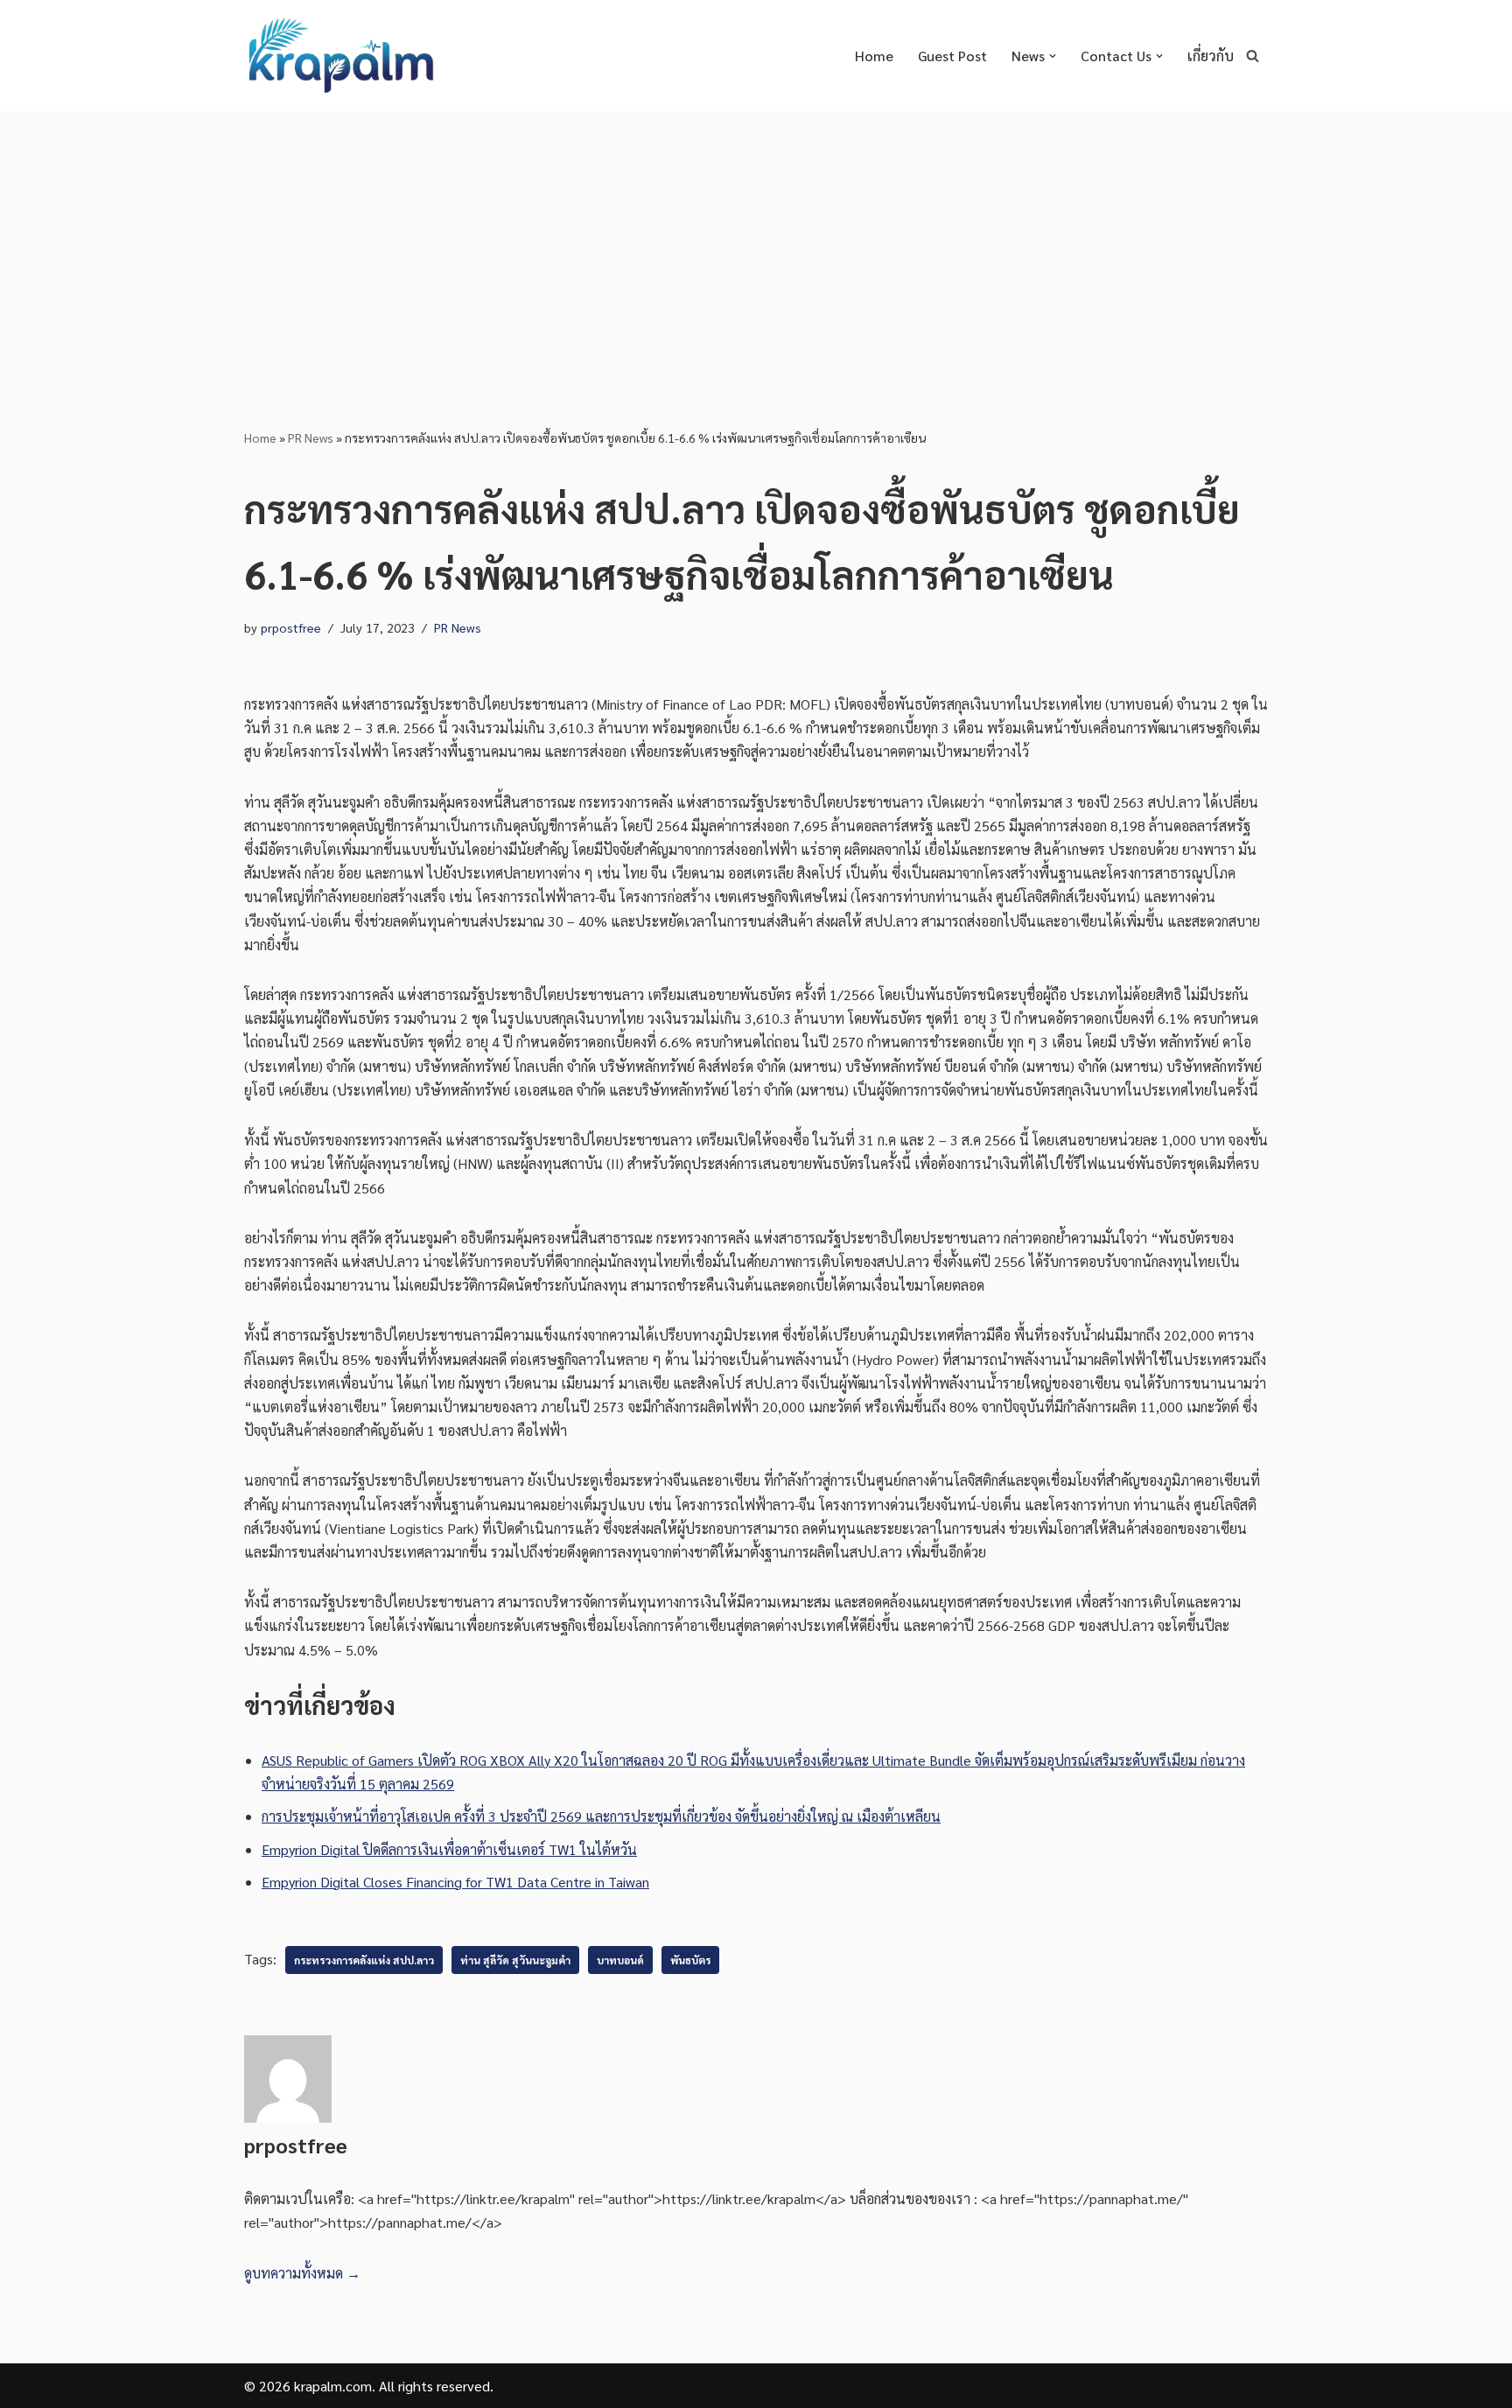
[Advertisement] (756, 242)
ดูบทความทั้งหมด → (302, 2273)
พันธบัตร (690, 1960)
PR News (311, 437)
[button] (1053, 56)
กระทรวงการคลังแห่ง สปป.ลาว (364, 1960)
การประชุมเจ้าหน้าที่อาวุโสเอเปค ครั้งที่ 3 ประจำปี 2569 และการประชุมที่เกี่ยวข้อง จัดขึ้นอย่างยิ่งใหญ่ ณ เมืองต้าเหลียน (601, 1816)
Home (874, 56)
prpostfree (291, 627)
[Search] (1253, 56)
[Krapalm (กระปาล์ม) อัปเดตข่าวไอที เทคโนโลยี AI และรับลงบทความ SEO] (340, 56)
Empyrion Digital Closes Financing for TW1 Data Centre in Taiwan (455, 1882)
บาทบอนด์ (620, 1960)
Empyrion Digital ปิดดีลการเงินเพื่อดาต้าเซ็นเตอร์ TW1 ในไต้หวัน (449, 1849)
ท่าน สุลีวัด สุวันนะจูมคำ (515, 1960)
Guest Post (952, 56)
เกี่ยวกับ (1211, 56)
